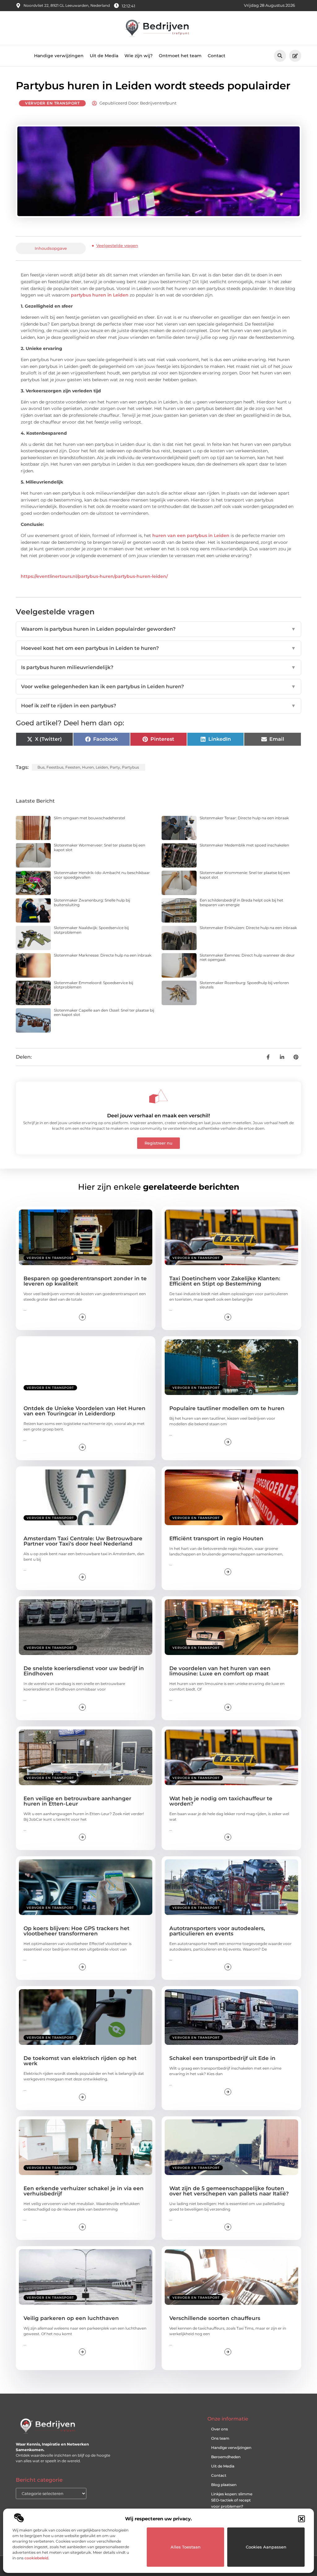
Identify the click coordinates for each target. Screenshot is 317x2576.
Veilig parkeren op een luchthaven (71, 2318)
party (115, 767)
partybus (130, 767)
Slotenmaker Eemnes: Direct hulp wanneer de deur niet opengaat (247, 957)
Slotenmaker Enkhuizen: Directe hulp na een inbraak (248, 928)
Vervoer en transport (52, 103)
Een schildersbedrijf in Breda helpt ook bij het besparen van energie (241, 902)
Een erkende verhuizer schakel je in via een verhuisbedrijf (84, 2191)
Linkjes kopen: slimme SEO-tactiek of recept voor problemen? (232, 2500)
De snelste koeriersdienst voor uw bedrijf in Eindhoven (84, 1671)
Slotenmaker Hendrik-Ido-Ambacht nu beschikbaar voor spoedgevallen (102, 875)
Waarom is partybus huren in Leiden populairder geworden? (158, 629)
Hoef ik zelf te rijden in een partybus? (158, 706)
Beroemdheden (226, 2457)
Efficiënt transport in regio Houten (216, 1538)
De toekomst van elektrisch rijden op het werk (80, 2061)
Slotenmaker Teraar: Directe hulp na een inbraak (244, 818)
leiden (102, 767)
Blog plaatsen (224, 2485)
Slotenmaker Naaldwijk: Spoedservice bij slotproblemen (91, 930)
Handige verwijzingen (59, 56)
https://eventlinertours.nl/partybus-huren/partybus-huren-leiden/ (94, 576)
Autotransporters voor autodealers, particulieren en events (217, 1931)
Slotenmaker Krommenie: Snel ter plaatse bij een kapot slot (245, 875)
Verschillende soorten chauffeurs (215, 2318)
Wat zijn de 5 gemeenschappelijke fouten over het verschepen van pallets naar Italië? (229, 2191)
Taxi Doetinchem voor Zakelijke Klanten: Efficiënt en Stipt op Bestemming (225, 1281)
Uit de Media (104, 56)
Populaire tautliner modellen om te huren (227, 1408)
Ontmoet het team (180, 56)
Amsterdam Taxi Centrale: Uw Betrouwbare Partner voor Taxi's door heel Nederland (83, 1541)
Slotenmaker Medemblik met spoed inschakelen (244, 845)
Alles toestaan (186, 2547)
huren (88, 767)
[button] (302, 2519)
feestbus (55, 767)
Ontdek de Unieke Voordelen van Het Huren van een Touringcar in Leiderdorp (85, 1411)
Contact (217, 56)
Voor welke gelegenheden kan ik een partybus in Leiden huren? (158, 687)
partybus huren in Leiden (100, 295)
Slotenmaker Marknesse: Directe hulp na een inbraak (103, 955)
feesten (73, 767)
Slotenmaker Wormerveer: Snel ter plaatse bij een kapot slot (100, 847)
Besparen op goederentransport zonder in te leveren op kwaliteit (85, 1281)
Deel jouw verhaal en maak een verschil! (158, 1116)
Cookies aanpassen (266, 2547)
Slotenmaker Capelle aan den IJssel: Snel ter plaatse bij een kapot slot (104, 1012)
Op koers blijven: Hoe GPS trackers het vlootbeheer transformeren (76, 1931)
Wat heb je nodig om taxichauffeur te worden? (221, 1801)
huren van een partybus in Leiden (191, 535)
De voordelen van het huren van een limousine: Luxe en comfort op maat (220, 1671)
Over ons (219, 2429)
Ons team (220, 2438)
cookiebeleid (36, 2558)
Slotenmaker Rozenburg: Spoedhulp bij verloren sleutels (244, 985)
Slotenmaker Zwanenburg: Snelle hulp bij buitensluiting (92, 902)
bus (41, 767)
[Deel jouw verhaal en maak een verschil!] (158, 1096)
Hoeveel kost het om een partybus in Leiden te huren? (158, 648)
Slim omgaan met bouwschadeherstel (89, 818)
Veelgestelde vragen (117, 245)
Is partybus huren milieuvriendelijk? (158, 667)
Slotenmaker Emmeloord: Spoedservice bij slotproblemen (93, 985)
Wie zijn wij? (139, 56)
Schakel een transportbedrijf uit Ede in (222, 2058)
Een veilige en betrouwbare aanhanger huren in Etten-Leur (77, 1801)
